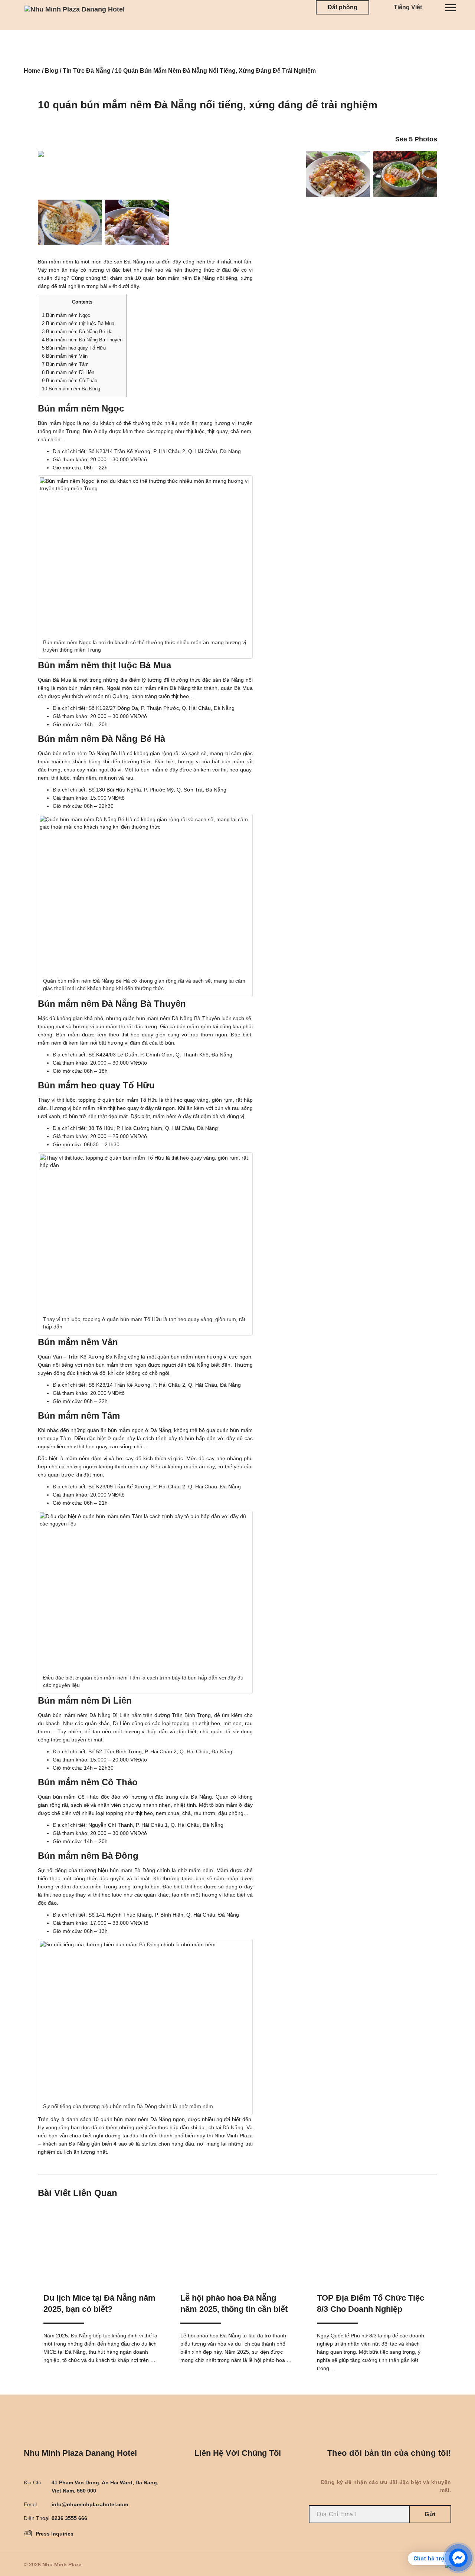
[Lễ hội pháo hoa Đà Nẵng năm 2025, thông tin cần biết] (237, 2242)
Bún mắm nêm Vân (65, 356)
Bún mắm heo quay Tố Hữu (74, 348)
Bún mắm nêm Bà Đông (71, 389)
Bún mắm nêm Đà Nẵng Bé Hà (77, 332)
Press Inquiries (55, 2534)
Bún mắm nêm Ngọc (66, 315)
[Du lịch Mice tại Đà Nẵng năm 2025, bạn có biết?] (101, 2242)
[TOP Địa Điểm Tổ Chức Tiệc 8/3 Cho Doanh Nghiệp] (374, 2242)
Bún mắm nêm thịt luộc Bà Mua (78, 323)
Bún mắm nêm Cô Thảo (70, 381)
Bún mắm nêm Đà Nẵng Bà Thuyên (82, 340)
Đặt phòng (343, 7)
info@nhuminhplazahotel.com (90, 2504)
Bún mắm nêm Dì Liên (68, 372)
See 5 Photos (416, 139)
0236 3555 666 (69, 2518)
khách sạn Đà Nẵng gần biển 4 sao (85, 2144)
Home (32, 71)
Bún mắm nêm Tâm (65, 364)
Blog (52, 71)
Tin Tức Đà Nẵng (87, 71)
